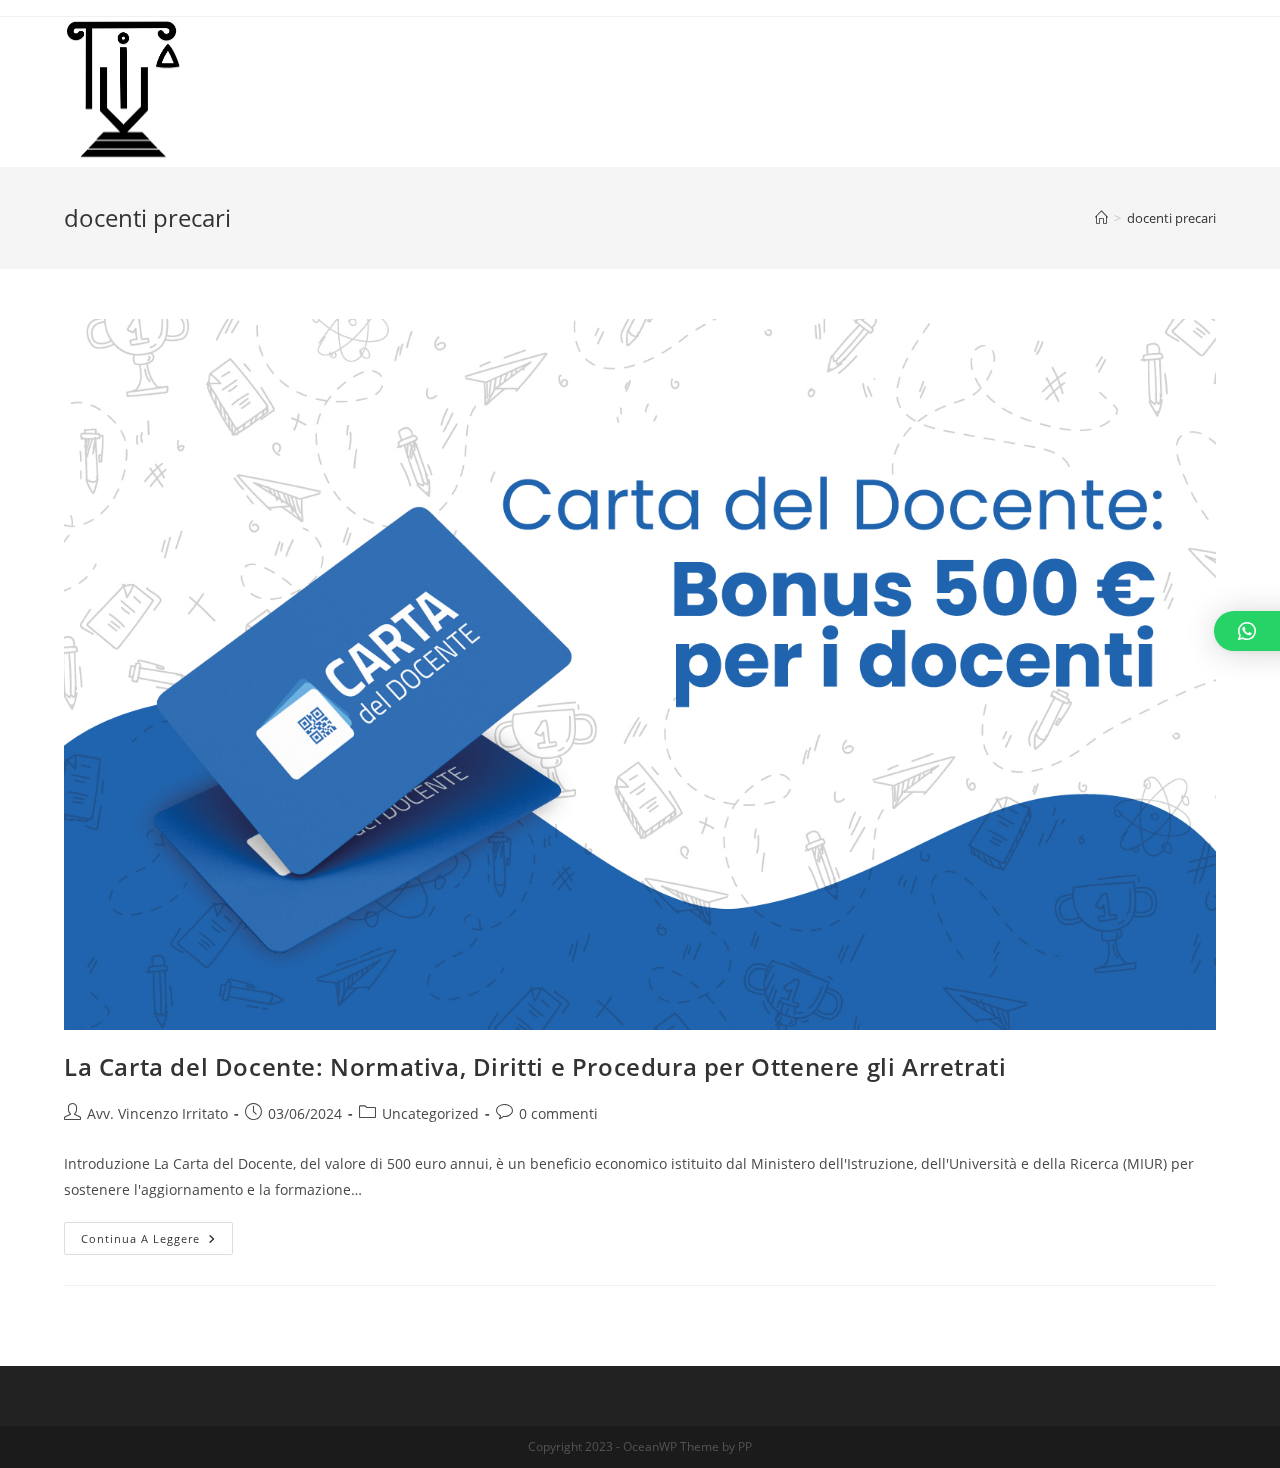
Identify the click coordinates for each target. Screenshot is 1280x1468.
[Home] (1101, 218)
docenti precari (1171, 218)
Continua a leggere (157, 1242)
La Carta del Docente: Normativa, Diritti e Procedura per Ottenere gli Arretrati (535, 1066)
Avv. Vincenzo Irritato (157, 1113)
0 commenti (558, 1113)
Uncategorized (430, 1113)
